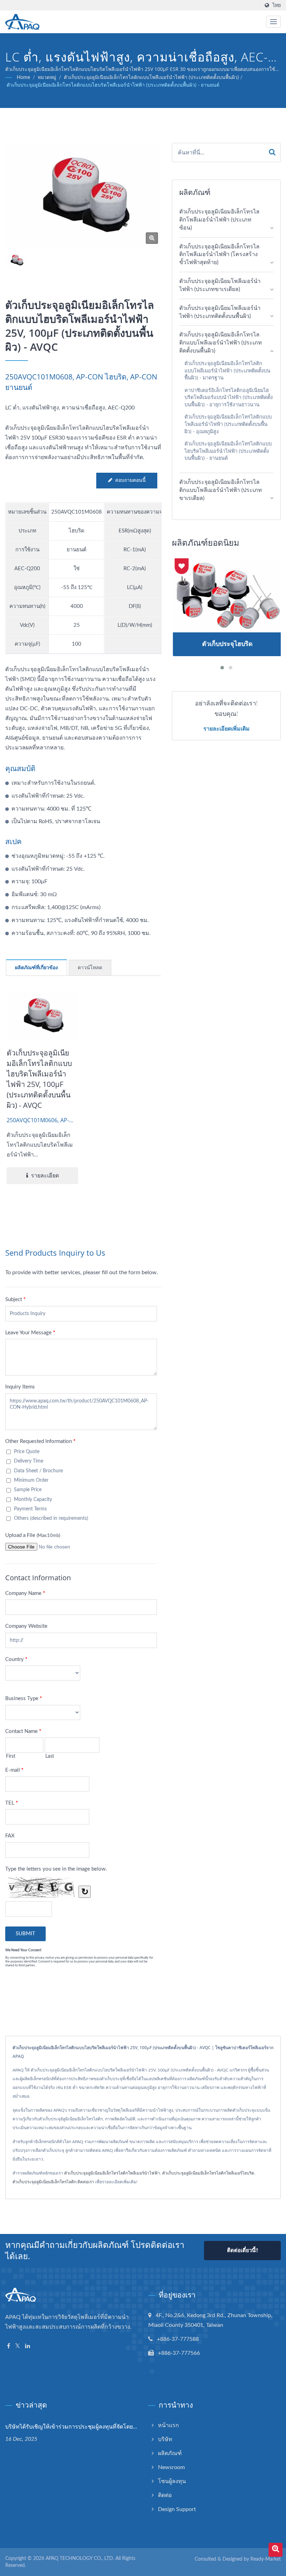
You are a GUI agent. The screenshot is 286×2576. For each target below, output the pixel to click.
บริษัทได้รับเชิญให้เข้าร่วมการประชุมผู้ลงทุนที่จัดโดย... (71, 2426)
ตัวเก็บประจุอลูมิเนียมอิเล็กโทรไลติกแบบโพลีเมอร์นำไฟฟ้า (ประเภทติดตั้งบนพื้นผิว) (151, 78)
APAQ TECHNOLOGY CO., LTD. (80, 2559)
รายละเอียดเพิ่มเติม (227, 728)
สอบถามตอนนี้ (130, 480)
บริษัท (165, 2439)
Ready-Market (266, 2559)
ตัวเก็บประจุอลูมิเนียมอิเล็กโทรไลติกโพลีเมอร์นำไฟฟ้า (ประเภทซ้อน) (219, 220)
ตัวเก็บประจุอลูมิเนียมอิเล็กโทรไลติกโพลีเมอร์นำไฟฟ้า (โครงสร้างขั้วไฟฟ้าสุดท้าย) (219, 255)
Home (23, 78)
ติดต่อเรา (86, 2182)
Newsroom (171, 2467)
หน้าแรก (168, 2425)
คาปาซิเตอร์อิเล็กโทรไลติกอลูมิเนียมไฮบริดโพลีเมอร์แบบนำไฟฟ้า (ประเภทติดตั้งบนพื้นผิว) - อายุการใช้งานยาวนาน (229, 398)
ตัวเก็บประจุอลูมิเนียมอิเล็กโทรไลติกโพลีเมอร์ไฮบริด (208, 2173)
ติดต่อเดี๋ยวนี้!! (243, 2251)
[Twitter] (18, 2346)
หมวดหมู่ (47, 78)
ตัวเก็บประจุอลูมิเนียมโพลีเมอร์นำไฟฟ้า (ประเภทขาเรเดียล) (220, 285)
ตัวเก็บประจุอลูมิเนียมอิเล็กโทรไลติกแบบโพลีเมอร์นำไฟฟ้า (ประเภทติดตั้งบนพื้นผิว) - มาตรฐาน (227, 371)
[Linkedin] (28, 2346)
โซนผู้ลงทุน (172, 2481)
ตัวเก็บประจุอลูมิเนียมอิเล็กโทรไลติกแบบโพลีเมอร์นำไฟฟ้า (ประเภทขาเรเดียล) (221, 490)
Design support (177, 2509)
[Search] (272, 153)
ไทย (277, 5)
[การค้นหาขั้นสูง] (276, 2550)
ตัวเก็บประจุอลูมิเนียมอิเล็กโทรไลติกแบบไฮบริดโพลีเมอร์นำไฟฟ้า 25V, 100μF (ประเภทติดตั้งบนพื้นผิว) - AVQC (39, 1079)
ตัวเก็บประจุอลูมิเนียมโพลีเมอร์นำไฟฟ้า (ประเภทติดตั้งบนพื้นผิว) (220, 312)
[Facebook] (9, 2346)
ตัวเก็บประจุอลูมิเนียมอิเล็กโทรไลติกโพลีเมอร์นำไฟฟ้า (112, 2173)
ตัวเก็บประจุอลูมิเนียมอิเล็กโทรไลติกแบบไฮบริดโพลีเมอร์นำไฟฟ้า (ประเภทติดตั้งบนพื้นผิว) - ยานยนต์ (113, 85)
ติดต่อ (165, 2495)
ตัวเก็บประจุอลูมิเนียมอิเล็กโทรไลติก (44, 2182)
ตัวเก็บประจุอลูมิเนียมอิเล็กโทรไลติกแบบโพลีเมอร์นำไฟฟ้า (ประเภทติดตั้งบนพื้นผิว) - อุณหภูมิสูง (228, 424)
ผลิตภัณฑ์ (170, 2453)
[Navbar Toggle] (273, 22)
